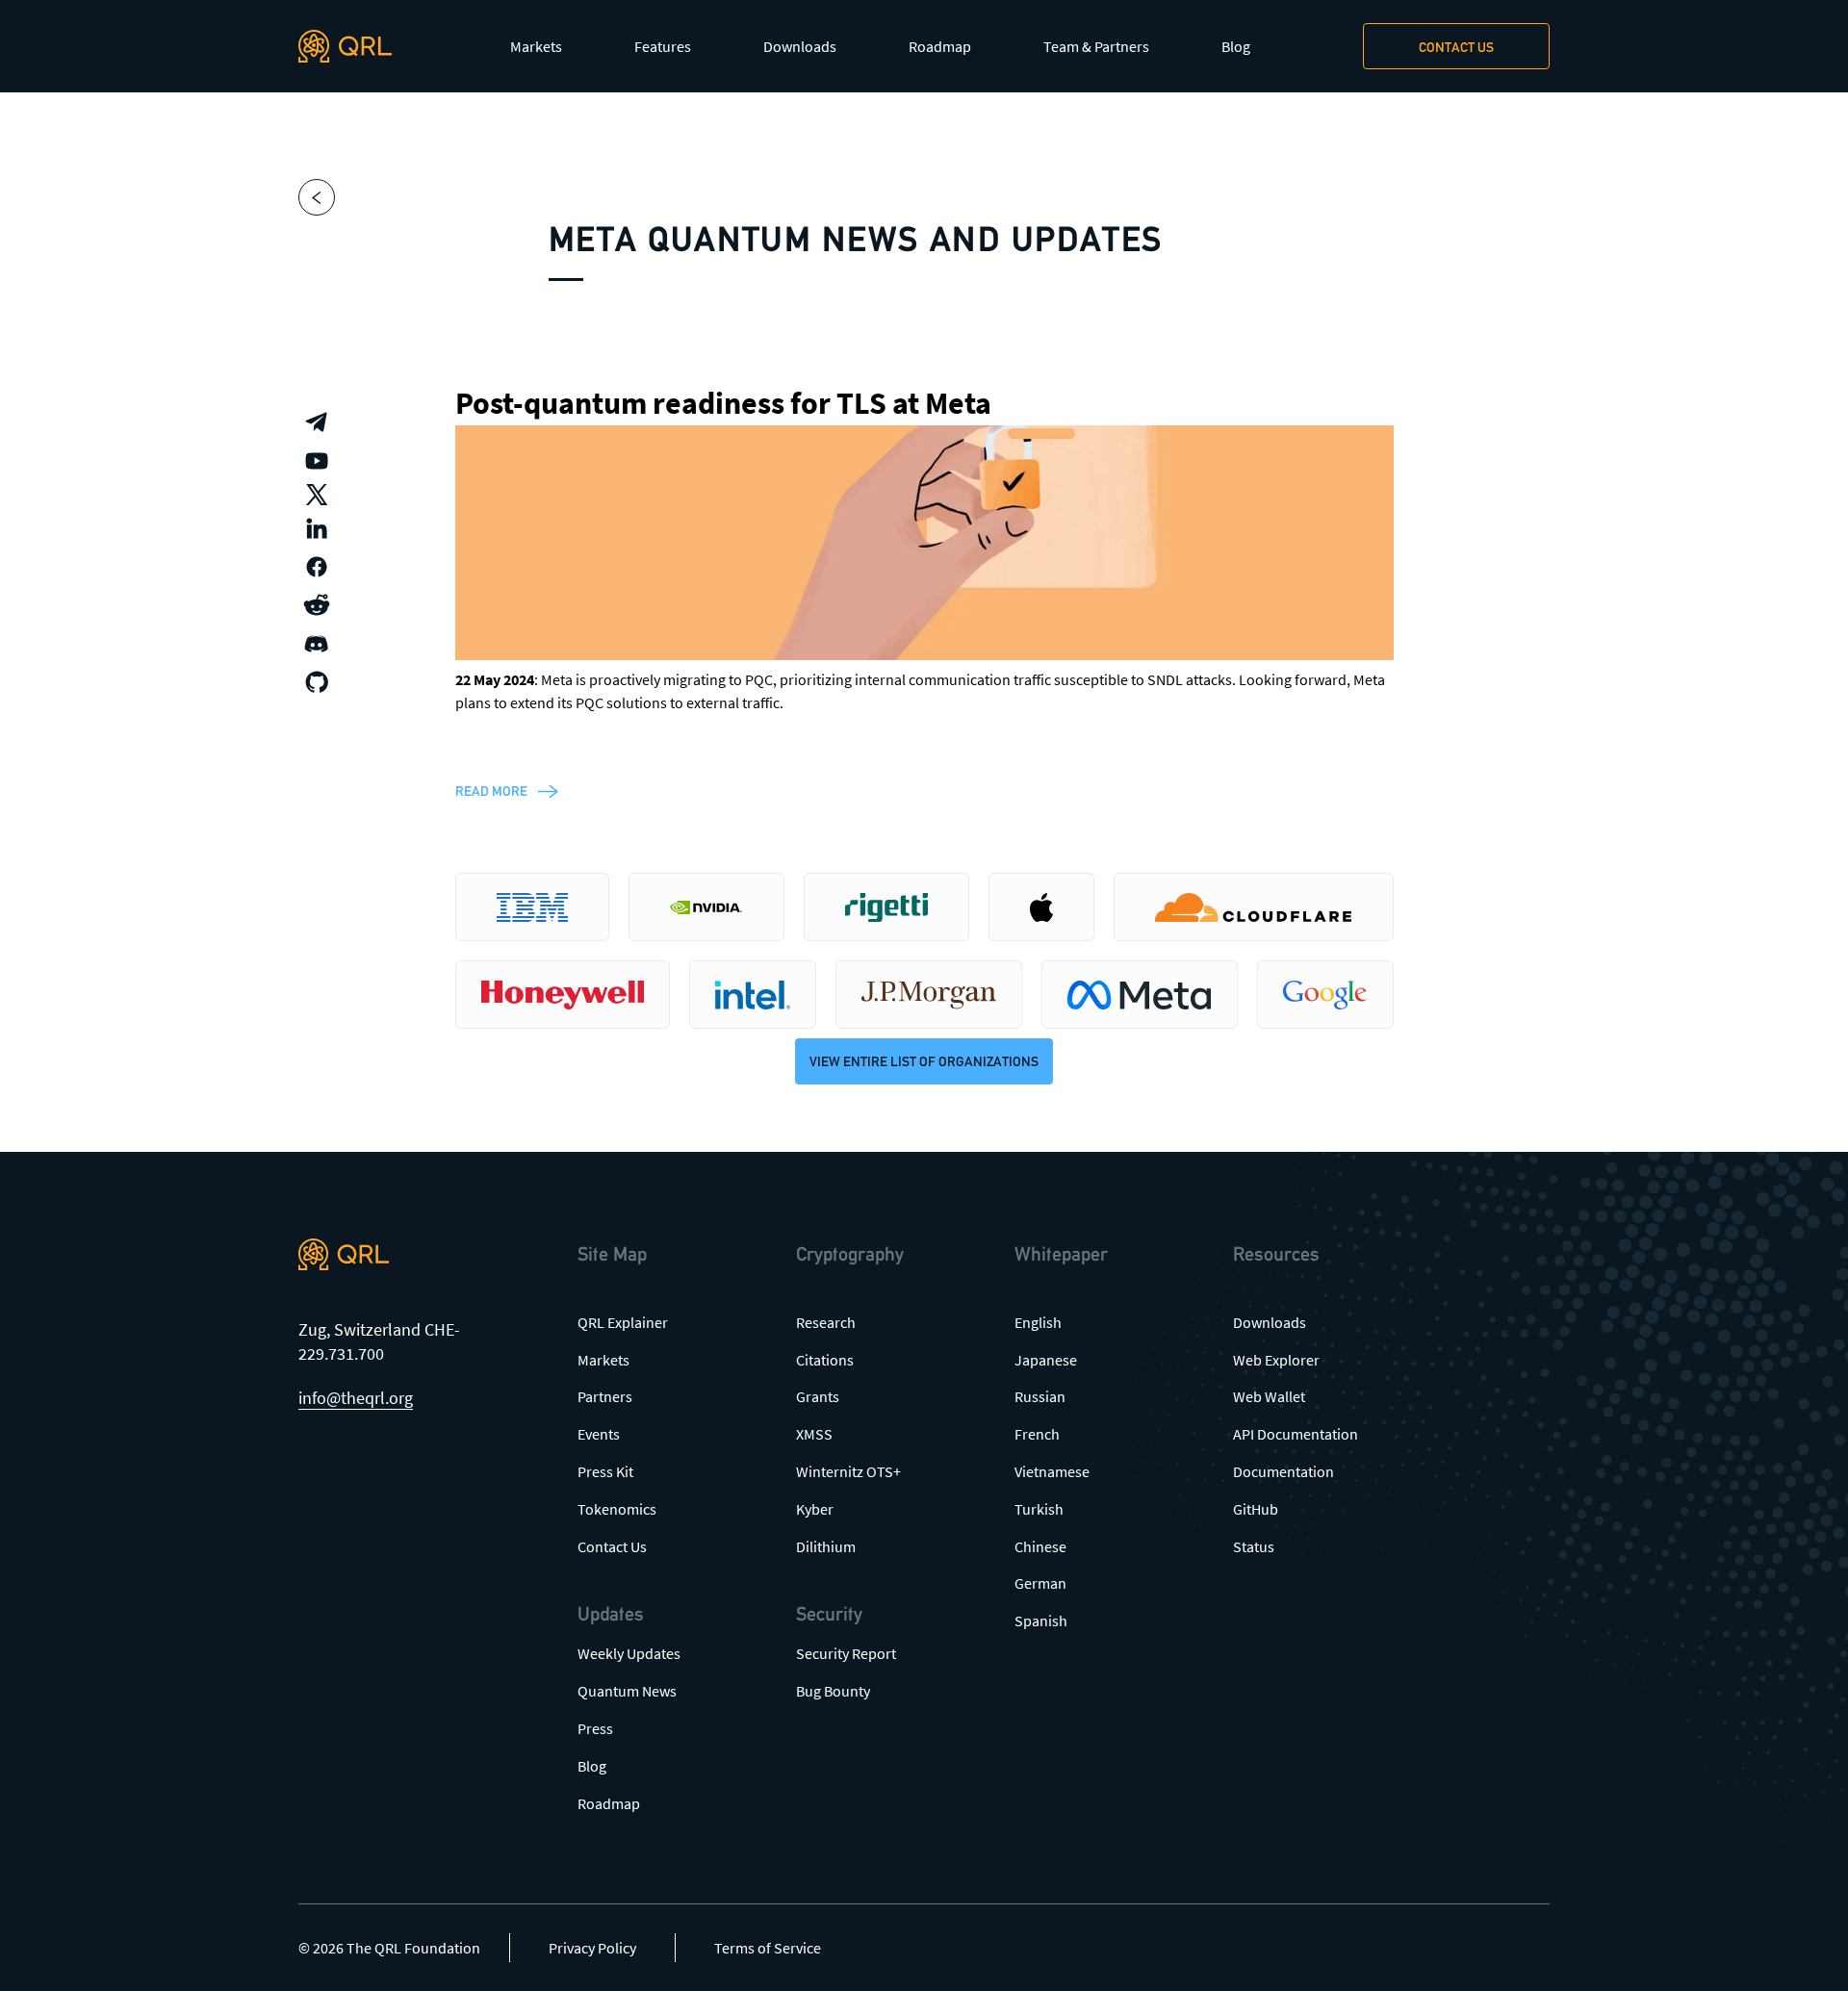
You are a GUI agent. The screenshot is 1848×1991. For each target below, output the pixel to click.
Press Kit (605, 1471)
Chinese (1040, 1546)
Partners (605, 1396)
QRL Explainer (623, 1322)
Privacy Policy (592, 1948)
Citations (825, 1360)
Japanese (1046, 1360)
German (1040, 1583)
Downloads (800, 46)
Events (599, 1434)
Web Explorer (1276, 1360)
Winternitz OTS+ (848, 1471)
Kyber (815, 1509)
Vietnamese (1052, 1471)
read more (491, 791)
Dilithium (826, 1546)
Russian (1040, 1396)
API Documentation (1296, 1434)
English (1038, 1322)
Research (826, 1322)
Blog (1236, 46)
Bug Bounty (833, 1691)
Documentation (1283, 1471)
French (1037, 1434)
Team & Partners (1096, 46)
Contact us (1456, 47)
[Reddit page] (317, 605)
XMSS (814, 1434)
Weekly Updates (629, 1653)
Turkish (1039, 1509)
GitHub (1256, 1509)
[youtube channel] (317, 461)
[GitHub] (317, 682)
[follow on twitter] (317, 495)
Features (663, 46)
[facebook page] (317, 567)
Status (1254, 1546)
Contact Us (612, 1546)
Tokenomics (617, 1509)
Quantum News (627, 1691)
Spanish (1041, 1621)
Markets (536, 46)
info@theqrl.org (356, 1398)
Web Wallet (1269, 1396)
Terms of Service (768, 1948)
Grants (818, 1396)
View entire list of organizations (924, 1061)
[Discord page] (317, 644)
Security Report (846, 1653)
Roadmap (940, 46)
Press (595, 1728)
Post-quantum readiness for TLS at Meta (723, 403)
